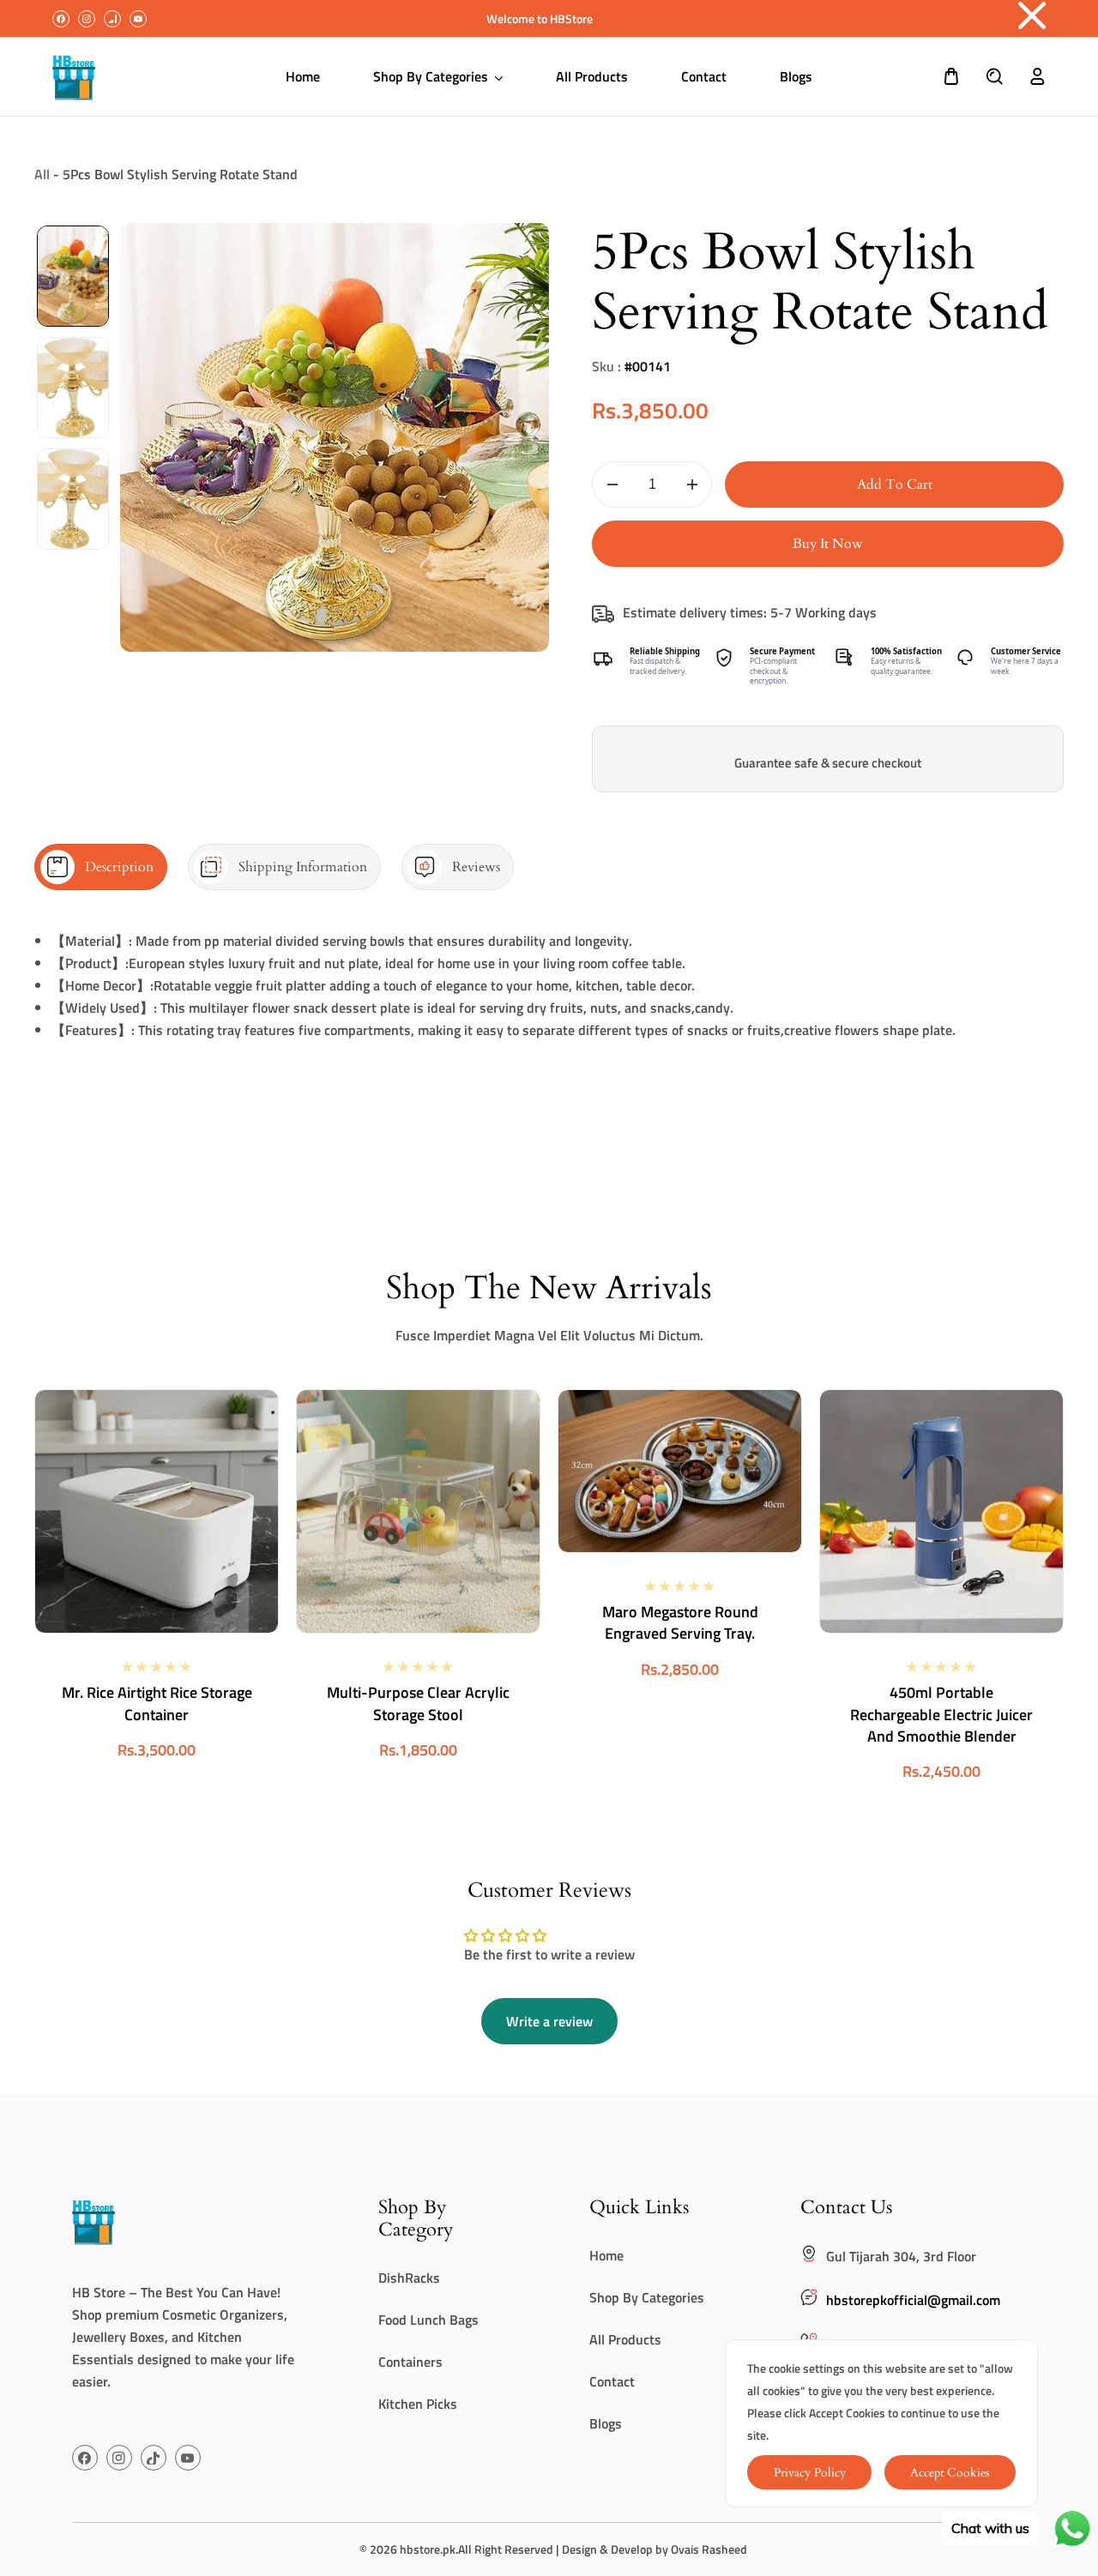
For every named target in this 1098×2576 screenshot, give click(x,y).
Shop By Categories (647, 2297)
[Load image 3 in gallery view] (73, 499)
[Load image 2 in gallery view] (73, 388)
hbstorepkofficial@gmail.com (913, 2300)
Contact (612, 2381)
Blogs (606, 2423)
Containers (410, 2362)
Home (606, 2255)
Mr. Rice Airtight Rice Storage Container (157, 1703)
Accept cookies (950, 2473)
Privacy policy (810, 2473)
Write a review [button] (549, 2021)
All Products (625, 2339)
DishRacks (409, 2278)
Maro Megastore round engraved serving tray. (680, 1622)
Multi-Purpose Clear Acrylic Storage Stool (418, 1703)
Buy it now (828, 544)
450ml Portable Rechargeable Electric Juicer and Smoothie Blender (941, 1714)
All (42, 174)
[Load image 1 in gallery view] (73, 276)
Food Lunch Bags (428, 2320)
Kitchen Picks (418, 2404)
